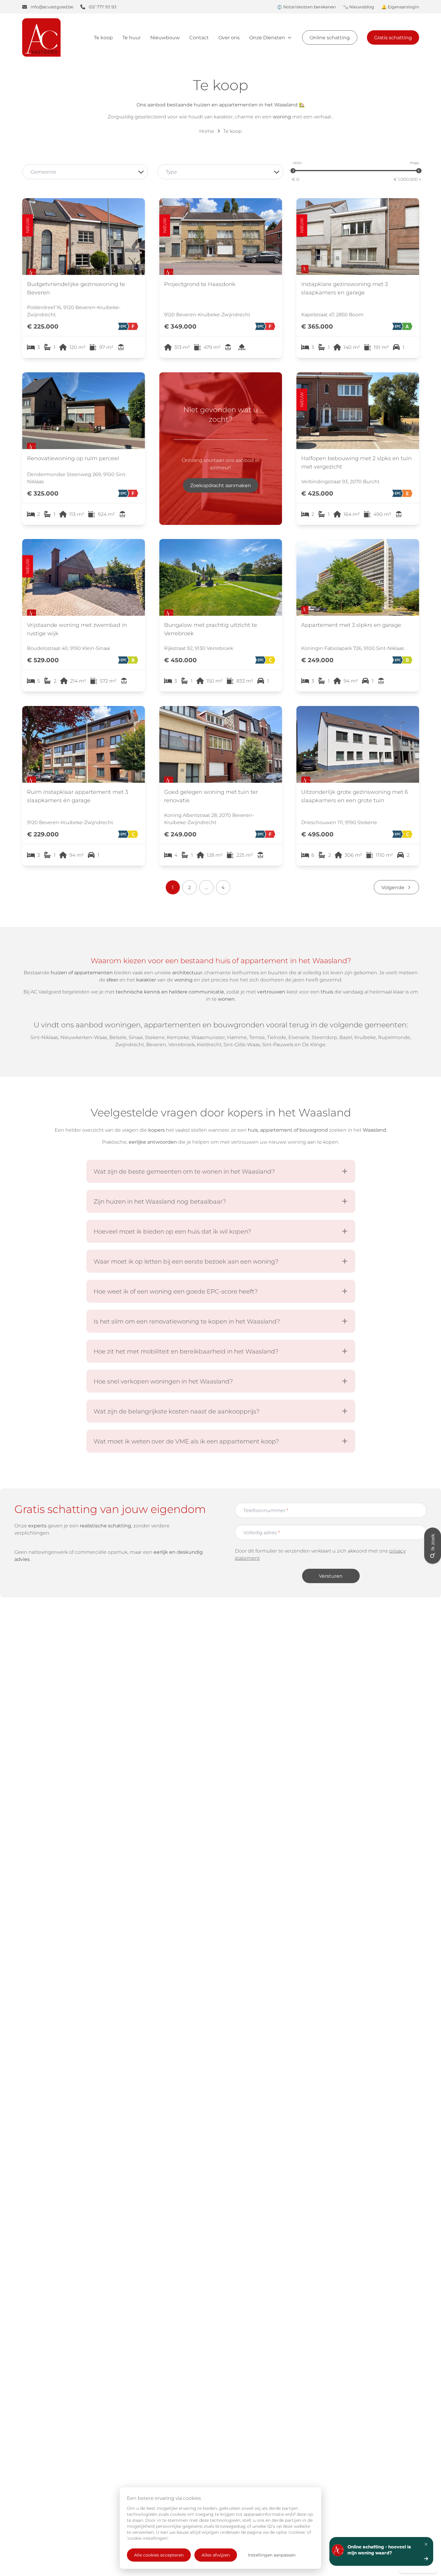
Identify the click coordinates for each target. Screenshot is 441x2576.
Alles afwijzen (216, 2555)
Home (207, 131)
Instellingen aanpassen (272, 2555)
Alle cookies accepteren (159, 2555)
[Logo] (55, 37)
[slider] (293, 171)
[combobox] (85, 172)
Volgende (393, 887)
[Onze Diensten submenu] (289, 37)
